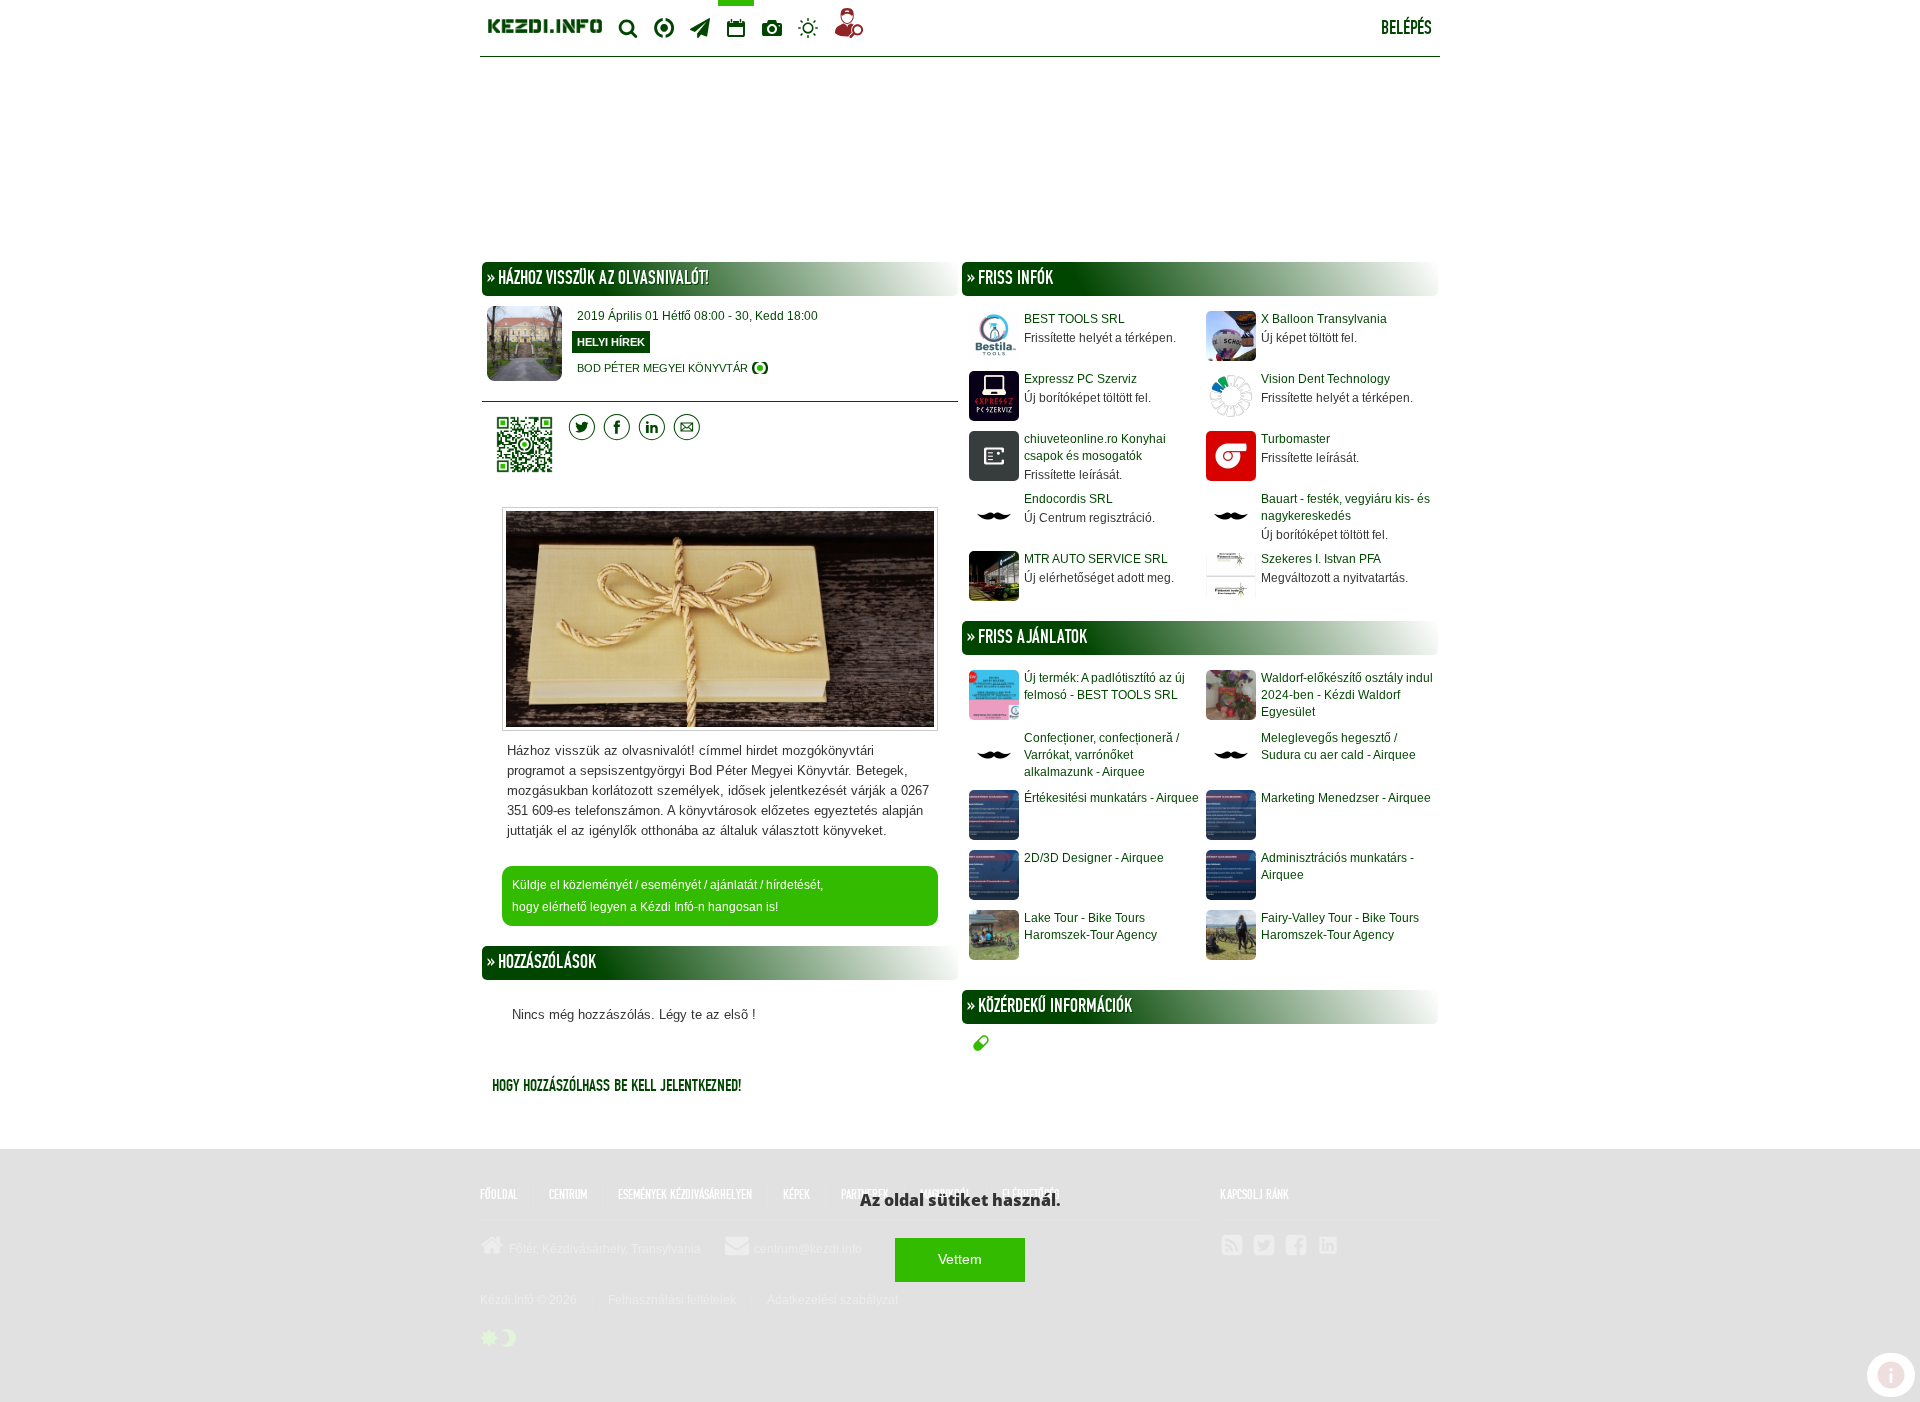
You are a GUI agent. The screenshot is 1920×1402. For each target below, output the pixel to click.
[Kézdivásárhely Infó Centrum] (545, 23)
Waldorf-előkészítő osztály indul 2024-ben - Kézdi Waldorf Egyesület (1347, 695)
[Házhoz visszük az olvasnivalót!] (720, 621)
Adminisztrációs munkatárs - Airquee (1337, 866)
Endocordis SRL (1068, 499)
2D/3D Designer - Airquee (1094, 858)
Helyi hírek (611, 342)
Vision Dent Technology (1325, 379)
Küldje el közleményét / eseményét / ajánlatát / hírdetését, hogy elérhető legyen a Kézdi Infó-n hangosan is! (667, 896)
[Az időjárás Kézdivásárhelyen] (808, 28)
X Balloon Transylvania (1324, 319)
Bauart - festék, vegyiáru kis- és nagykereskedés (1345, 507)
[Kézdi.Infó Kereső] (628, 28)
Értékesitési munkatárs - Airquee (1111, 798)
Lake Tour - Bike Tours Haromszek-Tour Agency (1090, 926)
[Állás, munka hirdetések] (849, 26)
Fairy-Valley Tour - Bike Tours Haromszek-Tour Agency (1340, 926)
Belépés (1406, 29)
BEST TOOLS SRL (1074, 319)
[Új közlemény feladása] (700, 28)
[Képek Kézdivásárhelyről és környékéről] (772, 28)
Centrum (664, 25)
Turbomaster (1295, 439)
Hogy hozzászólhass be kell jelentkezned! (616, 1086)
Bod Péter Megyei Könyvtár (662, 368)
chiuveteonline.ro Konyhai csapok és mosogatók (1095, 447)
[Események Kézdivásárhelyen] (736, 28)
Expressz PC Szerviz (1080, 379)
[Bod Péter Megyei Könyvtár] (524, 346)
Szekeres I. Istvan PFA (1321, 559)
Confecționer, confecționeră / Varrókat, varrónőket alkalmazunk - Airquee (1101, 755)
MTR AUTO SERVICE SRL (1096, 559)
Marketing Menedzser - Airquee (1346, 798)
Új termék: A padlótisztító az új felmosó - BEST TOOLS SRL (1104, 686)
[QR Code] (529, 444)
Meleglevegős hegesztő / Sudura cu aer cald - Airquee (1338, 746)
